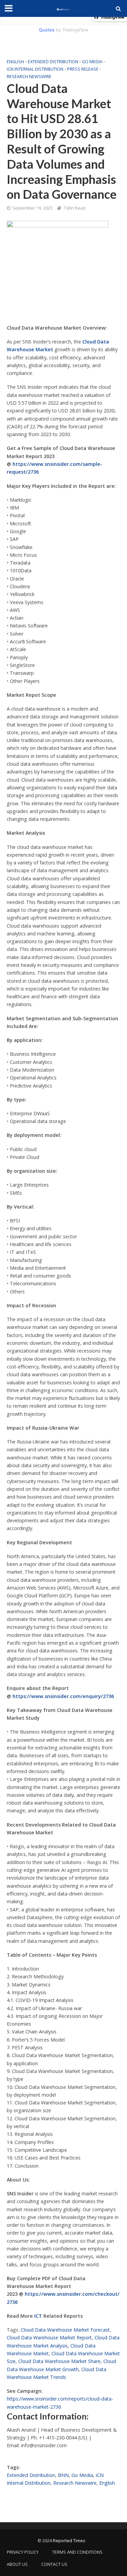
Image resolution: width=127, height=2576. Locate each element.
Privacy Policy (23, 2552)
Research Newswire (29, 77)
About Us (17, 2564)
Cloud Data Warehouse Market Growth (61, 2365)
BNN (63, 2475)
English (15, 62)
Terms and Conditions (77, 2552)
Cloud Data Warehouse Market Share (59, 2361)
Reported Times (69, 2541)
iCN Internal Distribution (35, 69)
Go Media (92, 62)
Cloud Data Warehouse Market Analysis (63, 2341)
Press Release (83, 69)
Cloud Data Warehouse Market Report (49, 2338)
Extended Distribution (53, 62)
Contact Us (54, 2564)
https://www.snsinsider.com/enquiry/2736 (63, 1696)
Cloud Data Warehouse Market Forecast (65, 2330)
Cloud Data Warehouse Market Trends (57, 2373)
